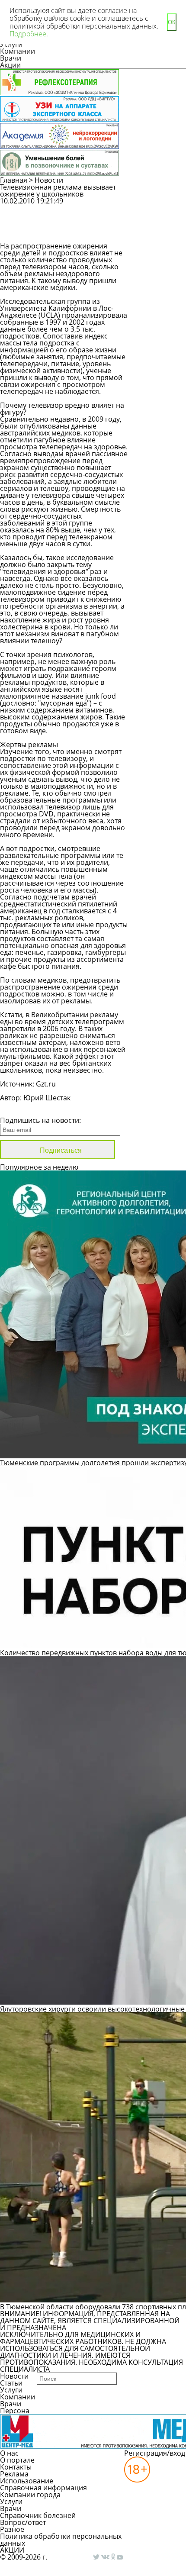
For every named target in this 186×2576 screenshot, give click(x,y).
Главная (14, 180)
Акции (10, 65)
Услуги (11, 2390)
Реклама (14, 2474)
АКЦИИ (12, 2550)
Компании (18, 51)
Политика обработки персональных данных (61, 2540)
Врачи (11, 58)
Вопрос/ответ (23, 2522)
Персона (15, 2411)
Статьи (11, 2383)
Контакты (16, 2467)
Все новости (29, 1109)
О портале (17, 2460)
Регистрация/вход (155, 2453)
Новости (49, 180)
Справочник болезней (38, 2515)
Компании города (30, 2495)
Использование (27, 2481)
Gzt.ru (45, 1084)
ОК (172, 22)
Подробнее (28, 34)
